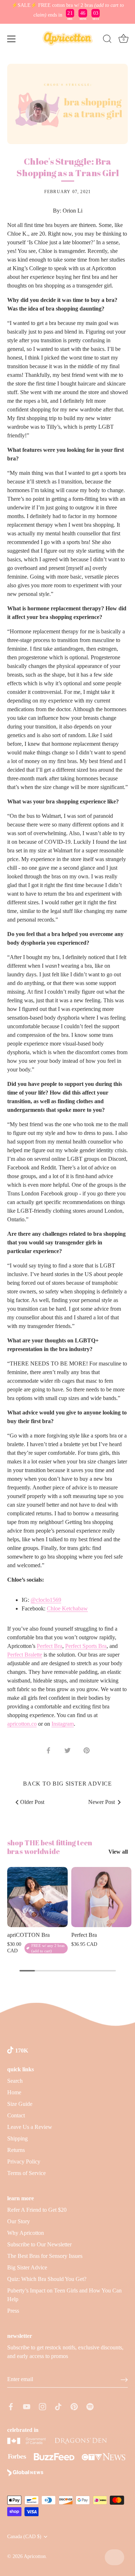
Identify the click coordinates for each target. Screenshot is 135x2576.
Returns (16, 2150)
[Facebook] (11, 2406)
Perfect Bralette (25, 1655)
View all (118, 1852)
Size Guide (20, 2104)
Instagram (63, 1724)
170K (22, 2051)
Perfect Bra (49, 1646)
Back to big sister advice (67, 1784)
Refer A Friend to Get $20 (37, 2210)
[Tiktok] (58, 2406)
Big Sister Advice (27, 2267)
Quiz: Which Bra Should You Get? (47, 2279)
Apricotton (35, 2556)
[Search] (107, 40)
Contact (16, 2115)
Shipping (17, 2138)
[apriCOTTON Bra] (37, 1897)
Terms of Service (26, 2173)
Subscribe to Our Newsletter (39, 2244)
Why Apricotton (26, 2233)
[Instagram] (42, 2406)
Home (14, 2092)
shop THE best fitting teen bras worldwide (50, 1847)
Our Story (19, 2221)
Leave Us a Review (30, 2127)
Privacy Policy (24, 2161)
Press (13, 2311)
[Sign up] (124, 2379)
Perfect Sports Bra (86, 1646)
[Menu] (12, 39)
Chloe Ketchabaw (67, 1608)
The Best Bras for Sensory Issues (45, 2256)
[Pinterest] (74, 2406)
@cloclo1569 (46, 1600)
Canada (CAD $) (24, 2537)
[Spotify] (90, 2406)
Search (15, 2081)
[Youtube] (27, 2406)
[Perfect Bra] (102, 1897)
